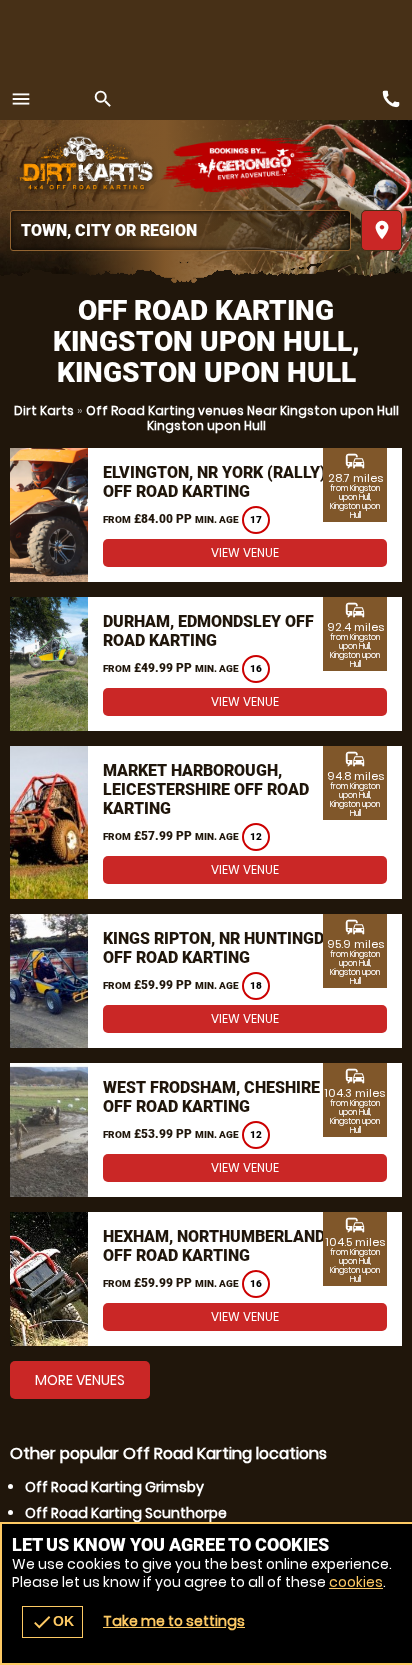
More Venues (80, 1380)
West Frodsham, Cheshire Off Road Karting (211, 1097)
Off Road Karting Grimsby (114, 1487)
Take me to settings (174, 1621)
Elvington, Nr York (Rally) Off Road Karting (214, 482)
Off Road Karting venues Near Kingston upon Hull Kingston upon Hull (242, 418)
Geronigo (247, 165)
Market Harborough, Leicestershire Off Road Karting (206, 789)
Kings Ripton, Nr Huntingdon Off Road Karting (224, 948)
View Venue (245, 552)
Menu (21, 99)
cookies (356, 1582)
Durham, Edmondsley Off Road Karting (208, 631)
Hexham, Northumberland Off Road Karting (214, 1246)
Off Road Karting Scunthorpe (126, 1513)
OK (52, 1622)
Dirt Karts (44, 410)
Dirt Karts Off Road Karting (85, 165)
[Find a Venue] (180, 230)
